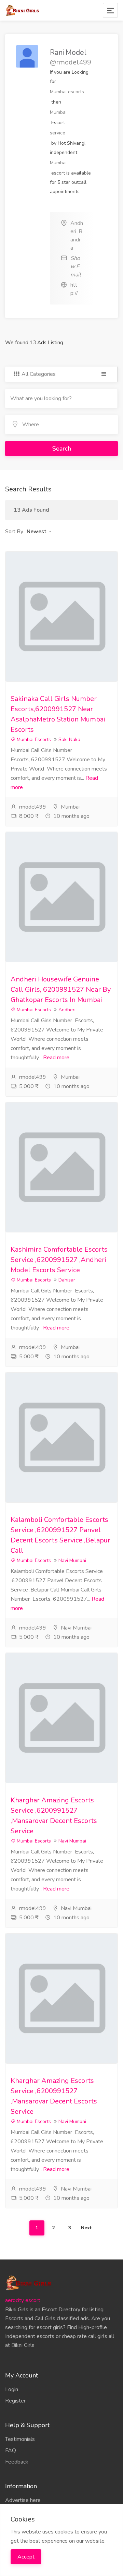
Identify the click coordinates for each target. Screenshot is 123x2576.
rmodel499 (33, 807)
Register (15, 2401)
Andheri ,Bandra (77, 236)
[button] (39, 532)
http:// (74, 289)
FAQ (11, 2450)
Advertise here (23, 2500)
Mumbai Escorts (33, 740)
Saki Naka (69, 740)
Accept (26, 2557)
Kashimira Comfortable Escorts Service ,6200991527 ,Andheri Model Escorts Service (59, 1260)
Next (86, 2228)
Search (62, 449)
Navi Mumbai (72, 1560)
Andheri (67, 1010)
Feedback (17, 2462)
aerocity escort (23, 2300)
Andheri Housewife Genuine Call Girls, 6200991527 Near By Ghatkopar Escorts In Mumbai (61, 989)
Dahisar (67, 1280)
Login (12, 2389)
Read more (56, 1058)
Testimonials (20, 2439)
